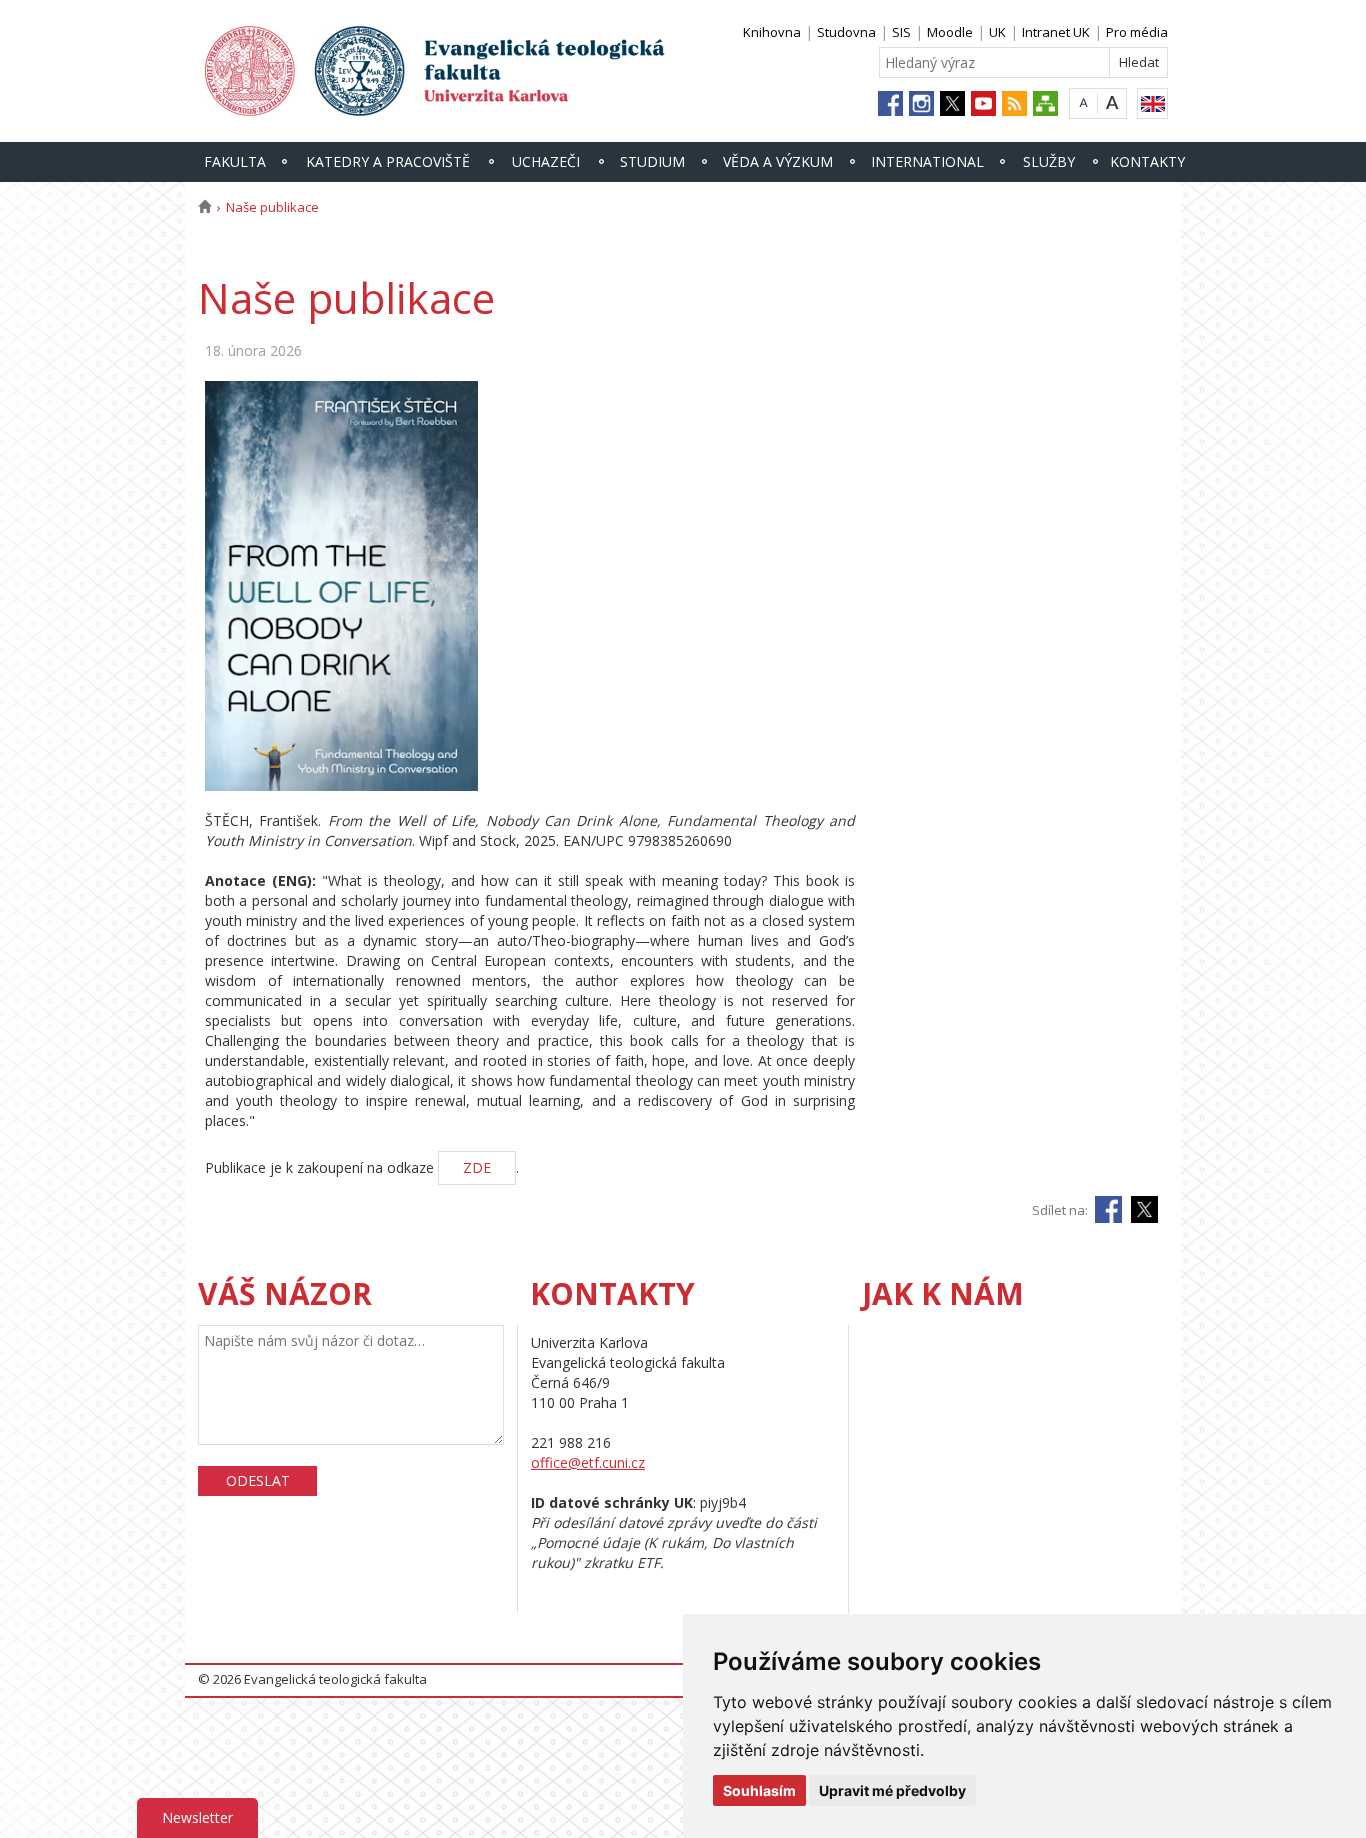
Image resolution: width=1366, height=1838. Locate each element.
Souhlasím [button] (759, 1790)
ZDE (477, 1167)
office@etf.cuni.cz (588, 1462)
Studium (652, 161)
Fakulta (235, 161)
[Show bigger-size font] (1112, 102)
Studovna (846, 32)
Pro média (1137, 32)
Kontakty (1147, 161)
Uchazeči (546, 161)
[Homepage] (204, 207)
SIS (901, 32)
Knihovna (772, 32)
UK (997, 32)
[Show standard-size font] (1083, 102)
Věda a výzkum (778, 161)
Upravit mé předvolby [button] (892, 1790)
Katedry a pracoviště (388, 161)
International (927, 161)
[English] (1152, 103)
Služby (1049, 161)
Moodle (950, 32)
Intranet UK (1056, 32)
